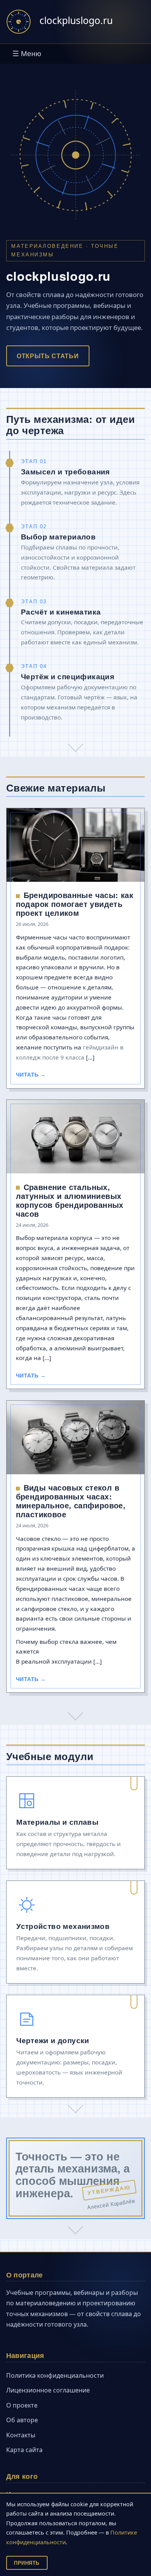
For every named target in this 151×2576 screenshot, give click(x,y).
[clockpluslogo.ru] (19, 22)
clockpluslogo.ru (76, 20)
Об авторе (22, 2420)
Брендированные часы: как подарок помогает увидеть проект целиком (75, 904)
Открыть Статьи (48, 356)
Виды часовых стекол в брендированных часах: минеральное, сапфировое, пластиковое (71, 1501)
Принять (27, 2563)
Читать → (31, 1075)
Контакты (21, 2435)
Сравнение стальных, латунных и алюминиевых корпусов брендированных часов (70, 1200)
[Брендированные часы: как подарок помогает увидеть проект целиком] (76, 847)
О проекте (22, 2405)
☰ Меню (27, 54)
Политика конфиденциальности (55, 2375)
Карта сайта (24, 2450)
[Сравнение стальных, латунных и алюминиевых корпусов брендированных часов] (76, 1139)
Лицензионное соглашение (48, 2390)
